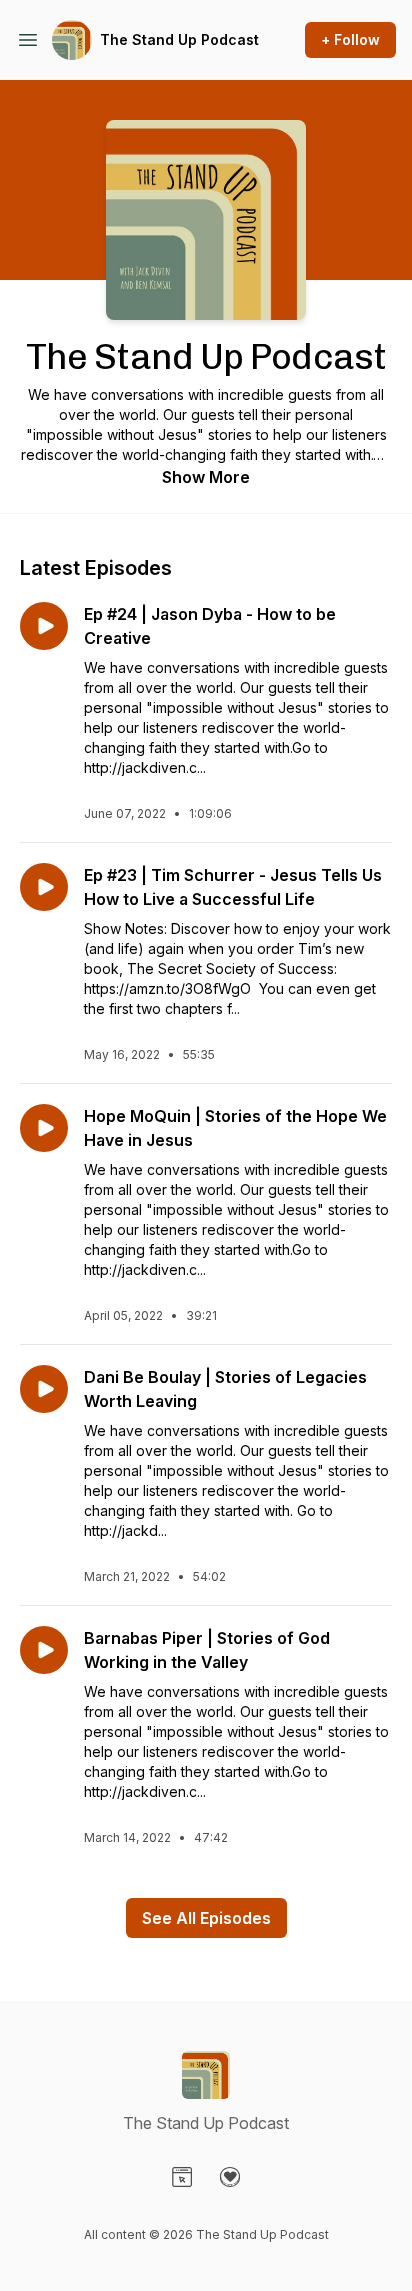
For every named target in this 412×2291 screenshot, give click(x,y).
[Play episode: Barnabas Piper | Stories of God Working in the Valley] (44, 1650)
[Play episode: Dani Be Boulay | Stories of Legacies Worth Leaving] (44, 1389)
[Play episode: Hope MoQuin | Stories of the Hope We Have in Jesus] (44, 1128)
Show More (206, 477)
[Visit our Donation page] (230, 2177)
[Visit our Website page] (182, 2177)
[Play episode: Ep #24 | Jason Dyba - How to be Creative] (44, 626)
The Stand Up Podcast (179, 39)
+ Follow (350, 39)
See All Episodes (206, 1918)
